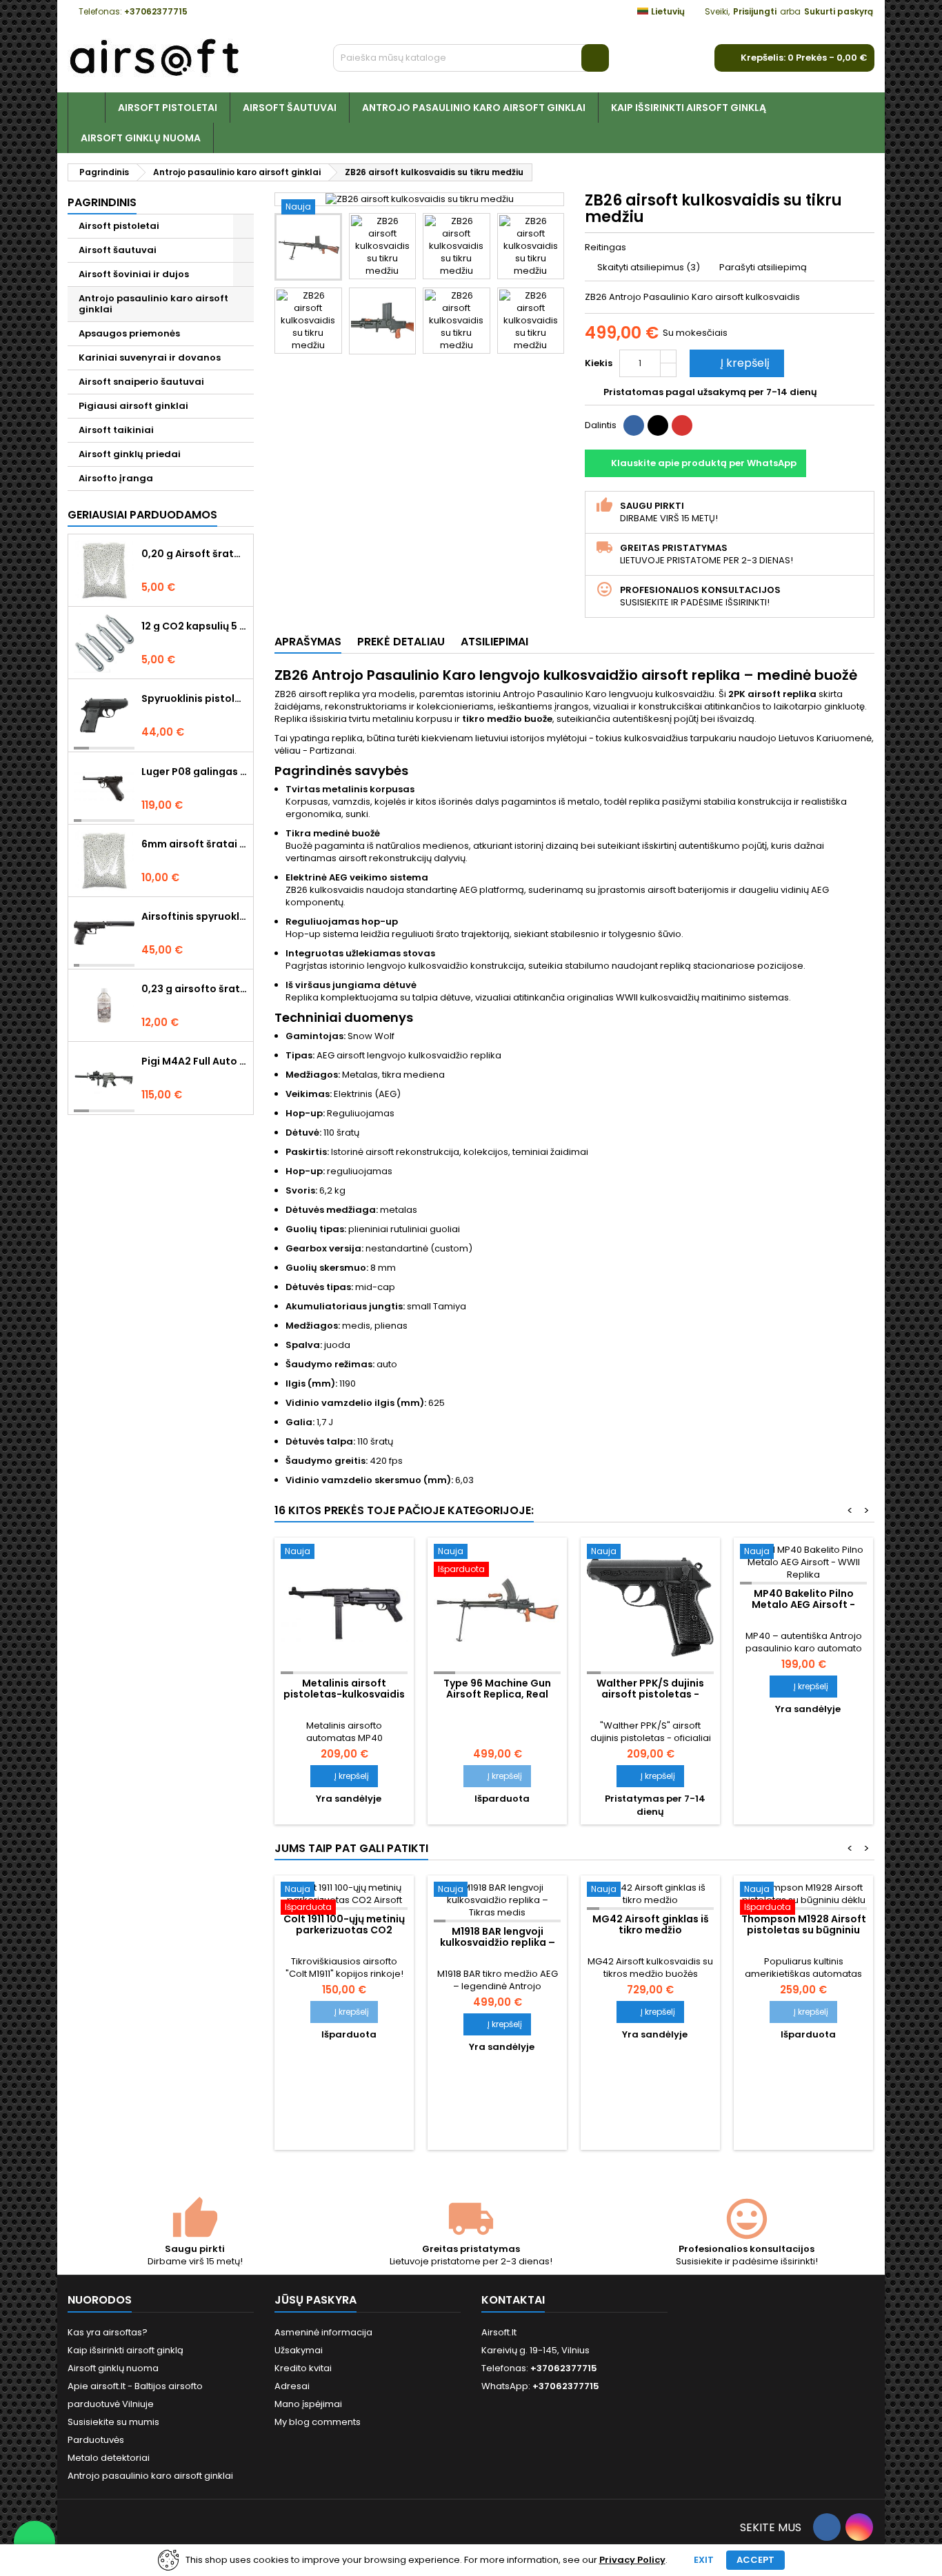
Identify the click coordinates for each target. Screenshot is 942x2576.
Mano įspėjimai (308, 2404)
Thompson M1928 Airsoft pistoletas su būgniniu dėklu (804, 1930)
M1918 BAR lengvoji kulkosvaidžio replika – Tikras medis (498, 1942)
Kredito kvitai (303, 2368)
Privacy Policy (632, 2560)
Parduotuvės (96, 2440)
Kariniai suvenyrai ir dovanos (150, 358)
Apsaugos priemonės (129, 333)
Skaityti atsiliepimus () (649, 267)
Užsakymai (299, 2350)
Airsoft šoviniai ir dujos (134, 274)
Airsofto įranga (116, 478)
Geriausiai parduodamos (142, 515)
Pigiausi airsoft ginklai (133, 406)
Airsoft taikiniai (116, 430)
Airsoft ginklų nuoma (141, 138)
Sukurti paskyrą (839, 11)
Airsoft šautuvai (290, 108)
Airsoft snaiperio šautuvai (141, 382)
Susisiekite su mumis (113, 2422)
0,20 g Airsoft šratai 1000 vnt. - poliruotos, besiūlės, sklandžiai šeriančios (194, 554)
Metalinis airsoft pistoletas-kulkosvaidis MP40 (344, 1694)
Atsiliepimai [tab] (494, 642)
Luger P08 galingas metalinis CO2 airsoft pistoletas (194, 772)
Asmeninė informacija (323, 2332)
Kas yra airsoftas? (108, 2332)
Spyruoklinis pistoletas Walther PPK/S (194, 698)
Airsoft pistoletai (168, 108)
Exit (704, 2560)
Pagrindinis (102, 202)
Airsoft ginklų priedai (130, 454)
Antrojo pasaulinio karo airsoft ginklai (474, 108)
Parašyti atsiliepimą (763, 267)
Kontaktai (513, 2300)
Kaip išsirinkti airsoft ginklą (689, 108)
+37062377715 (156, 11)
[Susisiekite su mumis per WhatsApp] (34, 2542)
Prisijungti (755, 11)
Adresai (292, 2386)
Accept (755, 2560)
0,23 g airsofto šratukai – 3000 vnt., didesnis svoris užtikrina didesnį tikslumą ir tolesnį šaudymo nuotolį (194, 989)
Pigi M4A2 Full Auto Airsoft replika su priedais (194, 1061)
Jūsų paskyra (315, 2300)
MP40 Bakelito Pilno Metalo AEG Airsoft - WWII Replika (803, 1604)
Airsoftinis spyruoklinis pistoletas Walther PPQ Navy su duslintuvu (194, 916)
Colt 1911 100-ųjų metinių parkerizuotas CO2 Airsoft (344, 1930)
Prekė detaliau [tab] (401, 642)
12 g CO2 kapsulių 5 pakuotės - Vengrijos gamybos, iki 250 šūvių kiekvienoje (194, 626)
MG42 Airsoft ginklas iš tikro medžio (651, 1924)
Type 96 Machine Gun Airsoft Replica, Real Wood (497, 1694)
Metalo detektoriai (109, 2458)
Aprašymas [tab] (308, 642)
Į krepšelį (735, 363)
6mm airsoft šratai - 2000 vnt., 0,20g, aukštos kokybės (194, 844)
